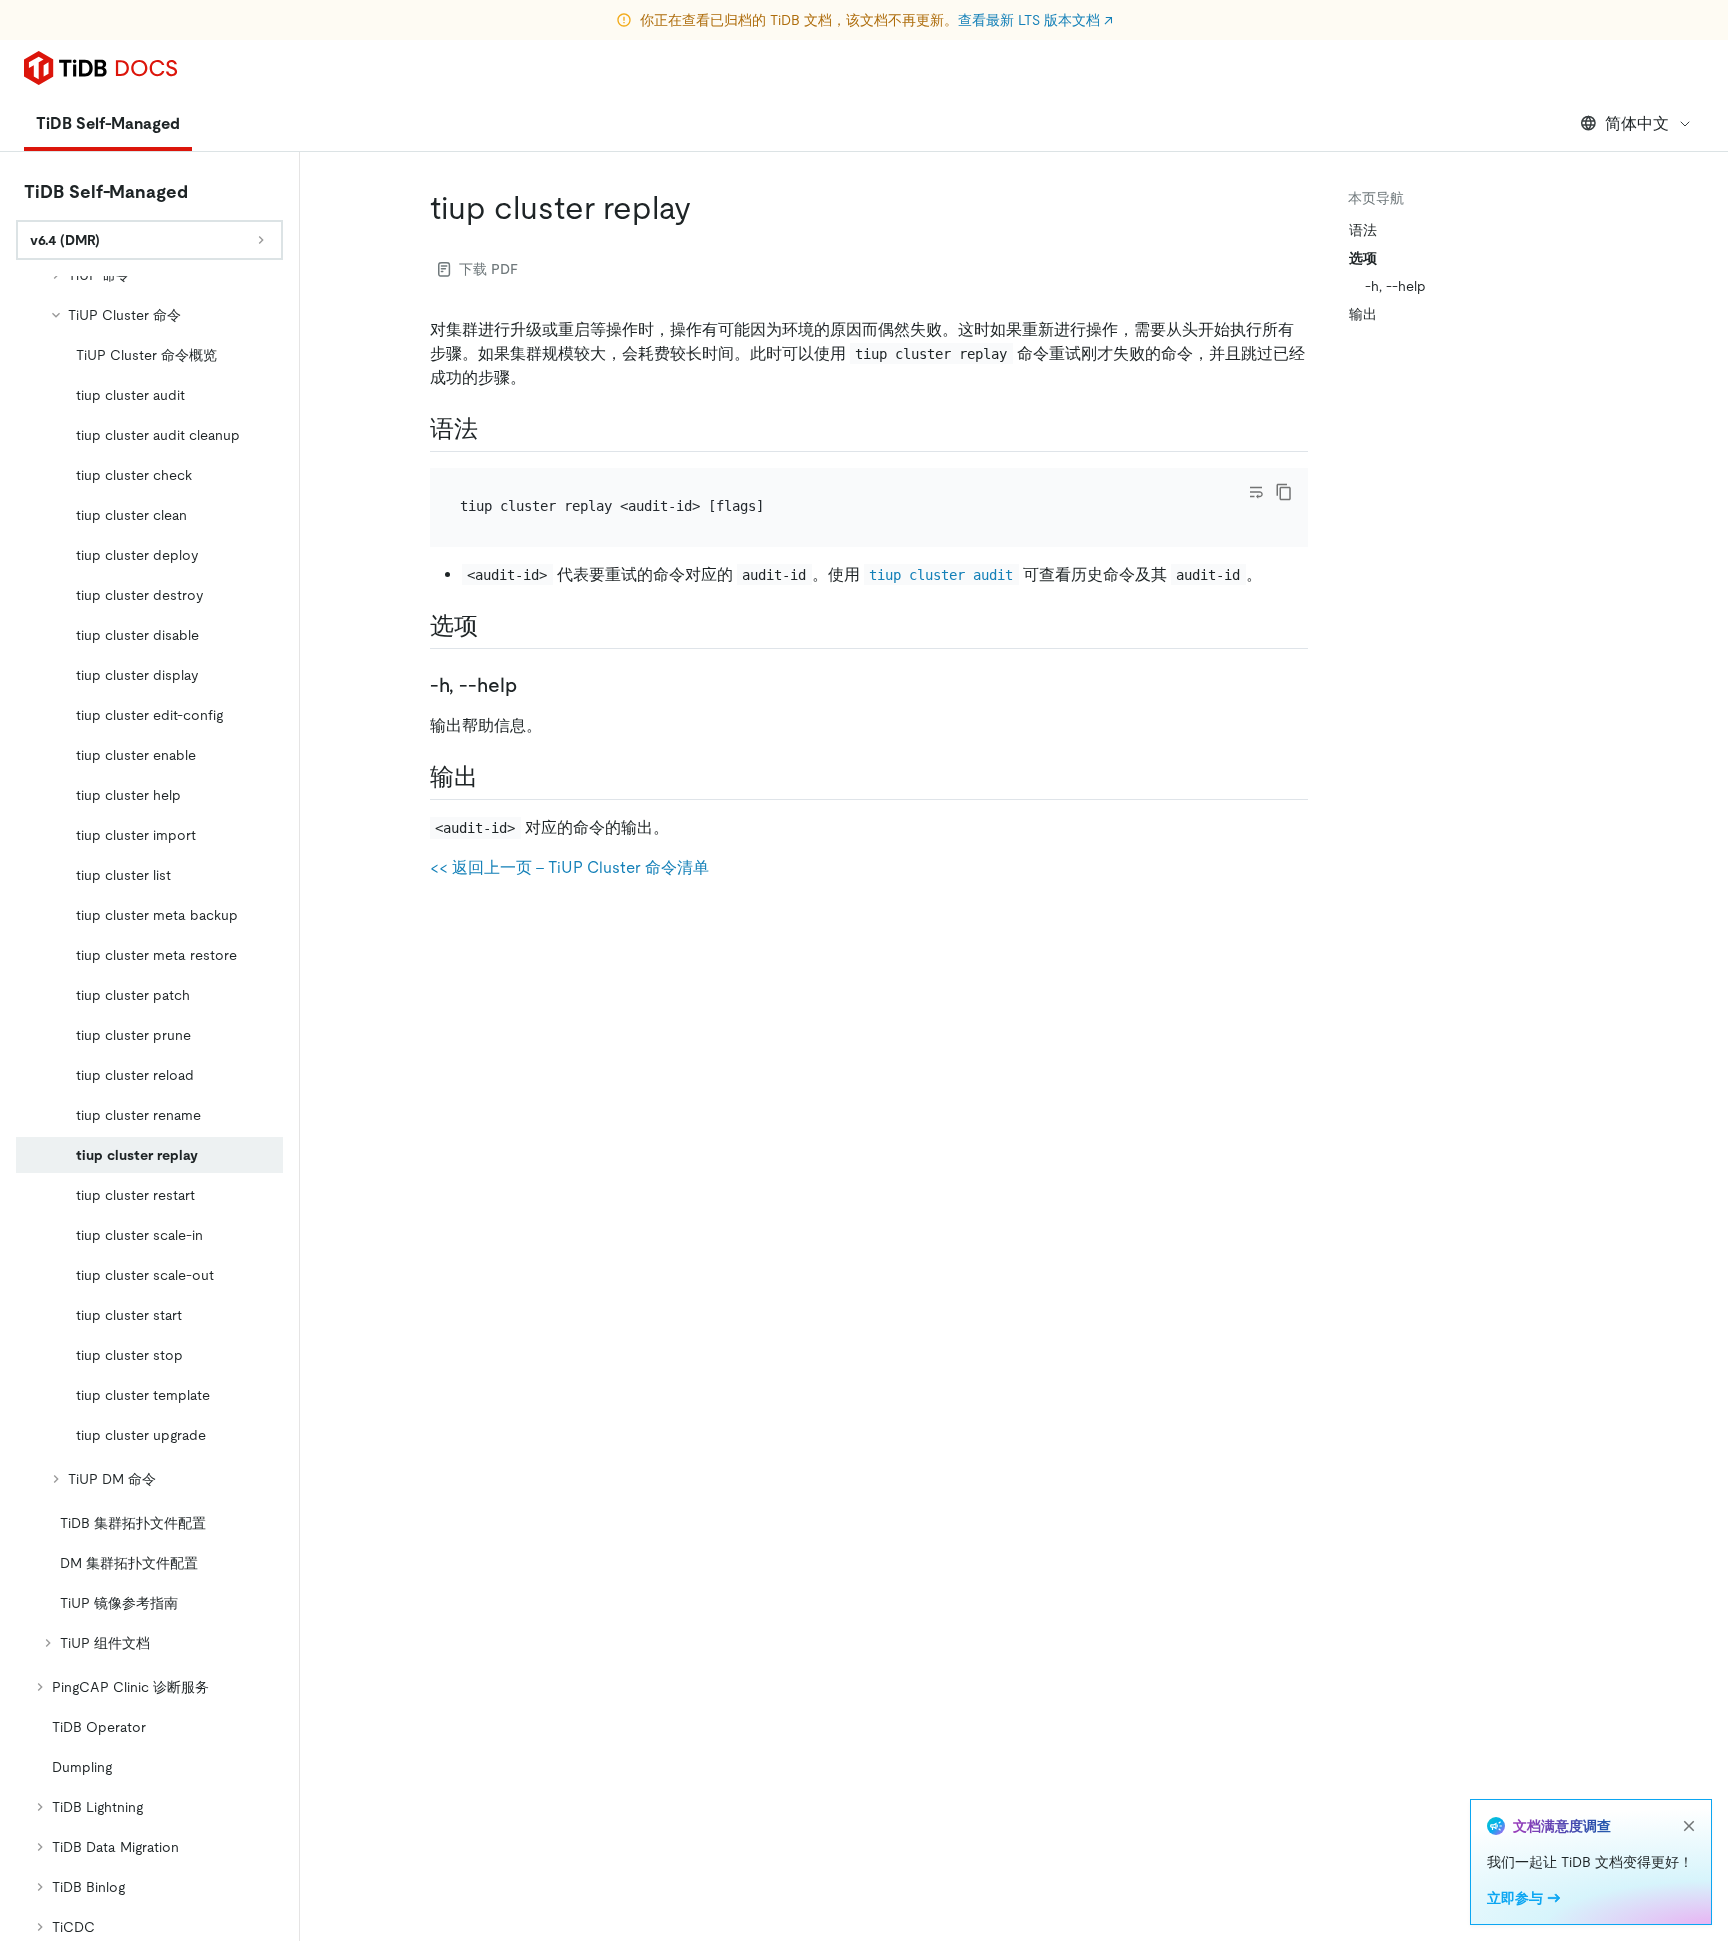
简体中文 (1637, 123)
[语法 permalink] (494, 429)
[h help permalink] (533, 685)
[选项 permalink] (494, 626)
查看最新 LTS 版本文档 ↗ (1035, 20)
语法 (1363, 230)
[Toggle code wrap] (1256, 492)
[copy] (1284, 492)
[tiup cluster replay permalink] (707, 208)
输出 (1363, 314)
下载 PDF (488, 269)
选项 (1363, 258)
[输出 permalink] (494, 777)
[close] (1689, 1826)
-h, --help (1395, 286)
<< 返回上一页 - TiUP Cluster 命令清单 (569, 867)
